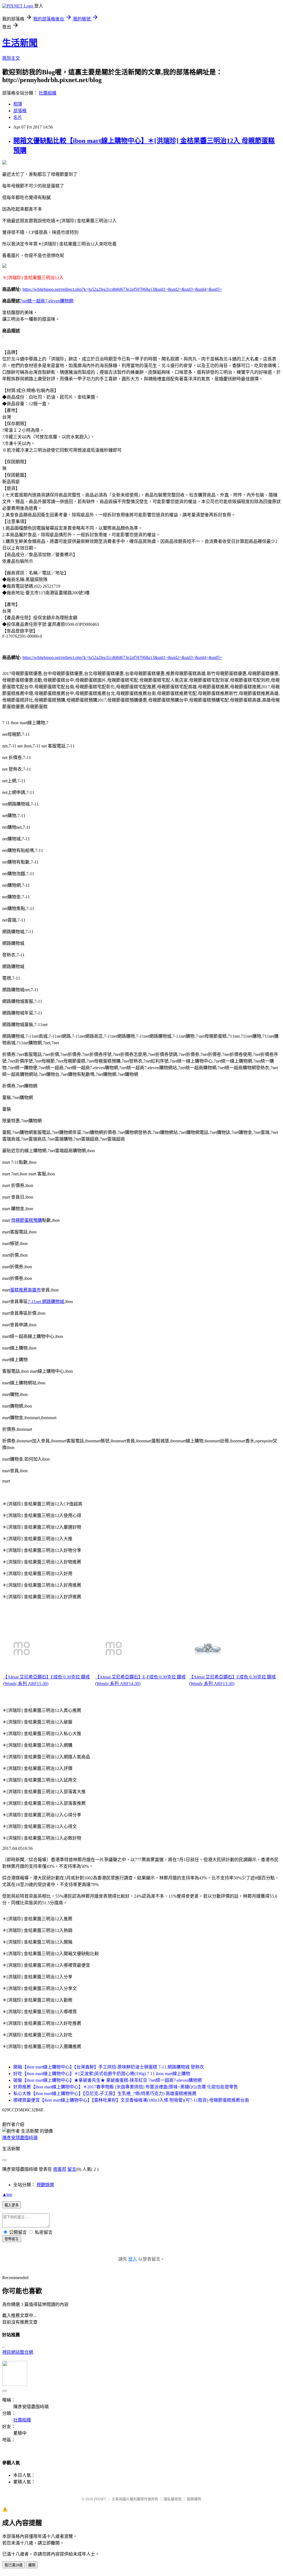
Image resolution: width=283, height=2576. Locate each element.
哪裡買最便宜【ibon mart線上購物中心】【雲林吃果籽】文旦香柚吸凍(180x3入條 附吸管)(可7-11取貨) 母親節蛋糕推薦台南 (131, 2100)
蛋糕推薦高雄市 (25, 1290)
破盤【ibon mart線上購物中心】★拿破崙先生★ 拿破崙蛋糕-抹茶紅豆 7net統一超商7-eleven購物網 (108, 2080)
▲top (7, 2194)
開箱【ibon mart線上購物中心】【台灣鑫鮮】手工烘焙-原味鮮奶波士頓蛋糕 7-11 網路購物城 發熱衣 (109, 2067)
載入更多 (12, 2205)
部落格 (20, 111)
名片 (18, 117)
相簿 (18, 104)
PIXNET (100, 2499)
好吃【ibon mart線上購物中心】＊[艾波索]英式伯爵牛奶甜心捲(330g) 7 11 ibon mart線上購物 (102, 2074)
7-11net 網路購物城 (46, 1302)
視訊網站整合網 (18, 2352)
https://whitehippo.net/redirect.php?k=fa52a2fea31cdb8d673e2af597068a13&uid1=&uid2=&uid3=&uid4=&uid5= (122, 289)
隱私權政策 (173, 2499)
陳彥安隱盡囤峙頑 (20, 2138)
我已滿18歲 (14, 2565)
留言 (72, 2169)
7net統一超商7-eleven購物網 (47, 301)
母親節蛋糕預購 (27, 1220)
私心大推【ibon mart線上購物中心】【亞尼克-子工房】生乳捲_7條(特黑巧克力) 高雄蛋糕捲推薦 (105, 2094)
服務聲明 (194, 2499)
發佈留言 (12, 2239)
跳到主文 (11, 58)
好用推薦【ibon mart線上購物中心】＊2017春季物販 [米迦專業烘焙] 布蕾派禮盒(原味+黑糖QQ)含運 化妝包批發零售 (126, 2087)
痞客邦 (60, 2169)
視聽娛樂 (45, 2185)
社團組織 (48, 93)
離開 (32, 2565)
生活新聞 (20, 43)
